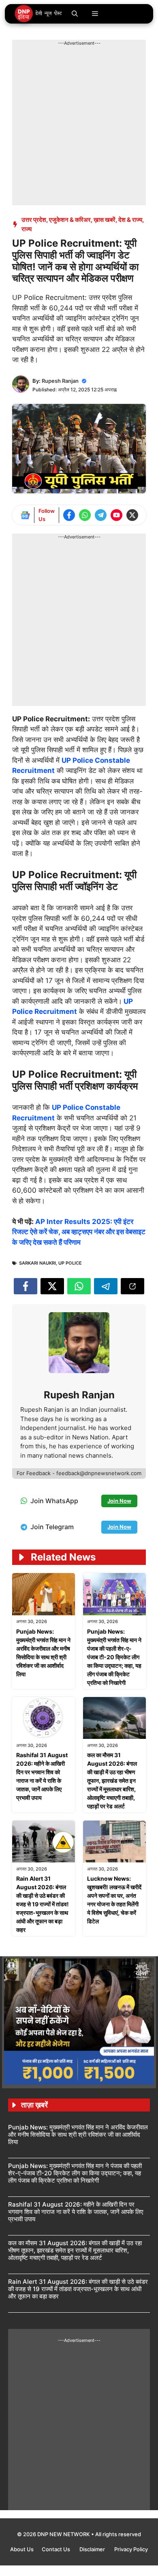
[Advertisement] (79, 126)
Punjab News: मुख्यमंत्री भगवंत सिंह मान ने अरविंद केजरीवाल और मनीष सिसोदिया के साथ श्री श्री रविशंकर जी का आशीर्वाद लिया (78, 2134)
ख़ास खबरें (105, 220)
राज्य (27, 229)
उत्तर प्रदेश (34, 220)
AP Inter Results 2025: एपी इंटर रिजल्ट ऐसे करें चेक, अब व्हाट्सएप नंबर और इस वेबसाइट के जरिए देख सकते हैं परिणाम (79, 1232)
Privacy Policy (131, 2549)
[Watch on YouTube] (116, 515)
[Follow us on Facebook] (69, 515)
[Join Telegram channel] (101, 515)
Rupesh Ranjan (60, 381)
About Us (22, 2549)
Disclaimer (93, 2549)
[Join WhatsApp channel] (85, 515)
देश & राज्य (130, 220)
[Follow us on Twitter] (132, 515)
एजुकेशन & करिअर (70, 220)
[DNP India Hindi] (39, 14)
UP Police (70, 1263)
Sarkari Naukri (37, 1263)
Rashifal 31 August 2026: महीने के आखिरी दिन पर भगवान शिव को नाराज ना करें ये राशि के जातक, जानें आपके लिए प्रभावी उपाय (76, 2212)
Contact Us (57, 2549)
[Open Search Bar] (75, 14)
